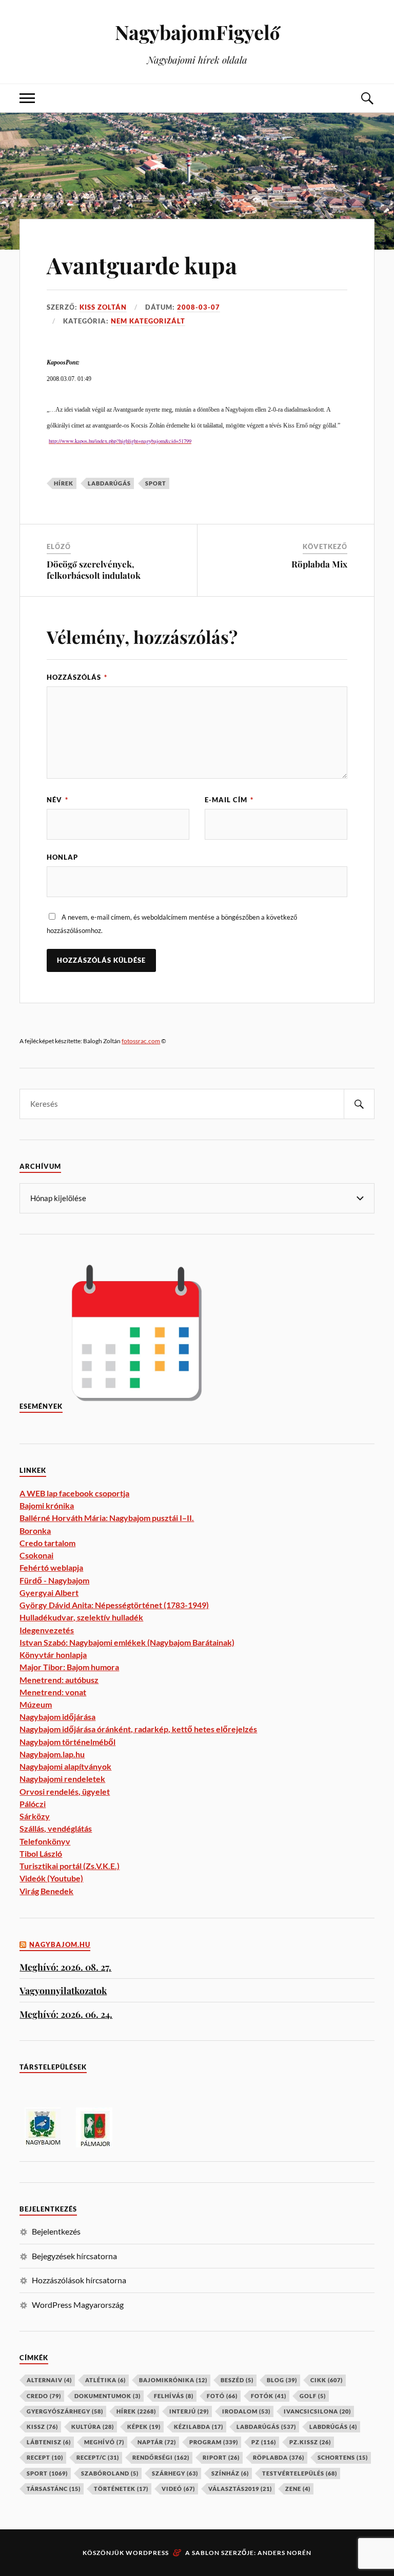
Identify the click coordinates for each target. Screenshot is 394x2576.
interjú (189, 2411)
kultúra (93, 2427)
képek (144, 2427)
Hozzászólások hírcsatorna (79, 2280)
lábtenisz (49, 2442)
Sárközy (35, 1816)
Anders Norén (284, 2553)
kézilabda (199, 2427)
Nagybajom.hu (60, 1945)
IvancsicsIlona (317, 2411)
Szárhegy (175, 2473)
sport (156, 483)
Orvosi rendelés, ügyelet (65, 1791)
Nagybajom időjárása (57, 1717)
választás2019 (240, 2489)
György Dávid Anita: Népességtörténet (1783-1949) (114, 1605)
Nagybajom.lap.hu (52, 1754)
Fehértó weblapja (51, 1567)
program (214, 2442)
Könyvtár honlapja (53, 1655)
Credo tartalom (47, 1543)
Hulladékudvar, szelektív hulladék (81, 1617)
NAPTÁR (157, 2442)
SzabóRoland (110, 2473)
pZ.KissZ (310, 2442)
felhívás (174, 2396)
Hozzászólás (77, 677)
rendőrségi (161, 2457)
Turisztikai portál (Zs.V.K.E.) (70, 1866)
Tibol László (41, 1853)
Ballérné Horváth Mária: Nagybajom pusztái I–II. (107, 1518)
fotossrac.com (141, 1041)
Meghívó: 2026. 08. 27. (65, 1967)
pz (264, 2442)
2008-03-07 (199, 307)
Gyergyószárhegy (65, 2411)
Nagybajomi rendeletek (62, 1779)
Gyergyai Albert (49, 1593)
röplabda (279, 2457)
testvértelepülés (300, 2473)
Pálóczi (33, 1804)
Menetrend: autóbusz (59, 1680)
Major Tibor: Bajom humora (69, 1667)
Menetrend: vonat (53, 1692)
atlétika (105, 2380)
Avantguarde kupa (142, 265)
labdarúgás (109, 483)
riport (221, 2457)
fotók (269, 2396)
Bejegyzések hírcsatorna (74, 2256)
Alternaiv (49, 2380)
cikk (327, 2380)
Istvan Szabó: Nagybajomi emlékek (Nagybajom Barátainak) (127, 1642)
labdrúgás (333, 2427)
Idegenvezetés (47, 1630)
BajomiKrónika (173, 2380)
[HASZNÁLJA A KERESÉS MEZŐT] (367, 98)
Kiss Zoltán (103, 307)
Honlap (62, 857)
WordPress (147, 2553)
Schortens (343, 2457)
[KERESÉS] (359, 1104)
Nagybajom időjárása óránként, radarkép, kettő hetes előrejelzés (138, 1729)
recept (45, 2457)
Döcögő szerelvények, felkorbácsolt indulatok (94, 570)
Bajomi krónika (47, 1505)
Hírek (64, 483)
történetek (121, 2489)
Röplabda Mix (319, 564)
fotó (222, 2396)
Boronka (35, 1530)
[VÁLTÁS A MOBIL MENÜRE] (27, 98)
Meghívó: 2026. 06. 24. (66, 2014)
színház (230, 2473)
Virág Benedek (46, 1891)
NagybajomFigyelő (197, 32)
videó (178, 2489)
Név (57, 800)
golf (313, 2396)
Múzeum (36, 1704)
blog (282, 2380)
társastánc (54, 2489)
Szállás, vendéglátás (56, 1828)
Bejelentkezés (56, 2231)
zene (298, 2489)
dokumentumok (107, 2396)
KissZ (42, 2427)
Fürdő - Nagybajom (54, 1580)
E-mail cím (229, 800)
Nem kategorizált (148, 321)
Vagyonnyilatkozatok (63, 1990)
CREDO (44, 2396)
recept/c (98, 2457)
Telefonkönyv (45, 1841)
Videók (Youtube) (51, 1878)
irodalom (246, 2411)
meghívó (104, 2442)
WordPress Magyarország (78, 2305)
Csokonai (36, 1555)
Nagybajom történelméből (67, 1742)
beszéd (237, 2380)
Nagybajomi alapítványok (65, 1766)
